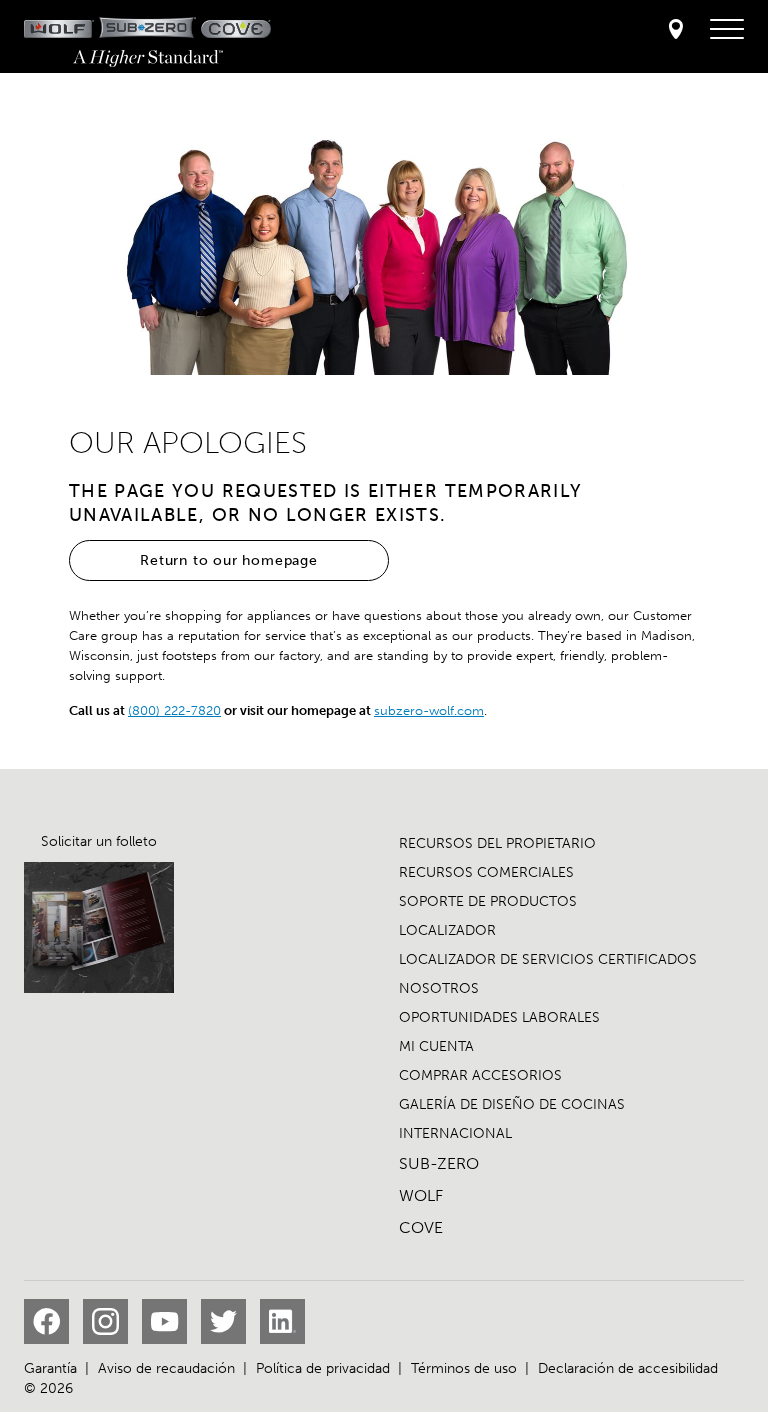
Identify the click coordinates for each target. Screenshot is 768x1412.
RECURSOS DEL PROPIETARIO (497, 843)
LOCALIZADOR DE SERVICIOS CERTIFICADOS (548, 959)
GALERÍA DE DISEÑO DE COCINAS (512, 1104)
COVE (421, 1227)
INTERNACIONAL (455, 1133)
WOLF (421, 1195)
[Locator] (676, 30)
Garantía (50, 1368)
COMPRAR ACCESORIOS (480, 1075)
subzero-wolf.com (429, 710)
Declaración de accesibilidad (628, 1368)
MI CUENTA (436, 1046)
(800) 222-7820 (174, 710)
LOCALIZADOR (447, 930)
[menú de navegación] (727, 30)
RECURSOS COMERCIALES (486, 872)
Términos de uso (464, 1368)
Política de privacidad (323, 1368)
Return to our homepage (229, 560)
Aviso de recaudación (166, 1368)
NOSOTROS (439, 988)
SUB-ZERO (439, 1163)
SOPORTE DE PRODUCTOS (488, 901)
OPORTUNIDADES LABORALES (499, 1017)
